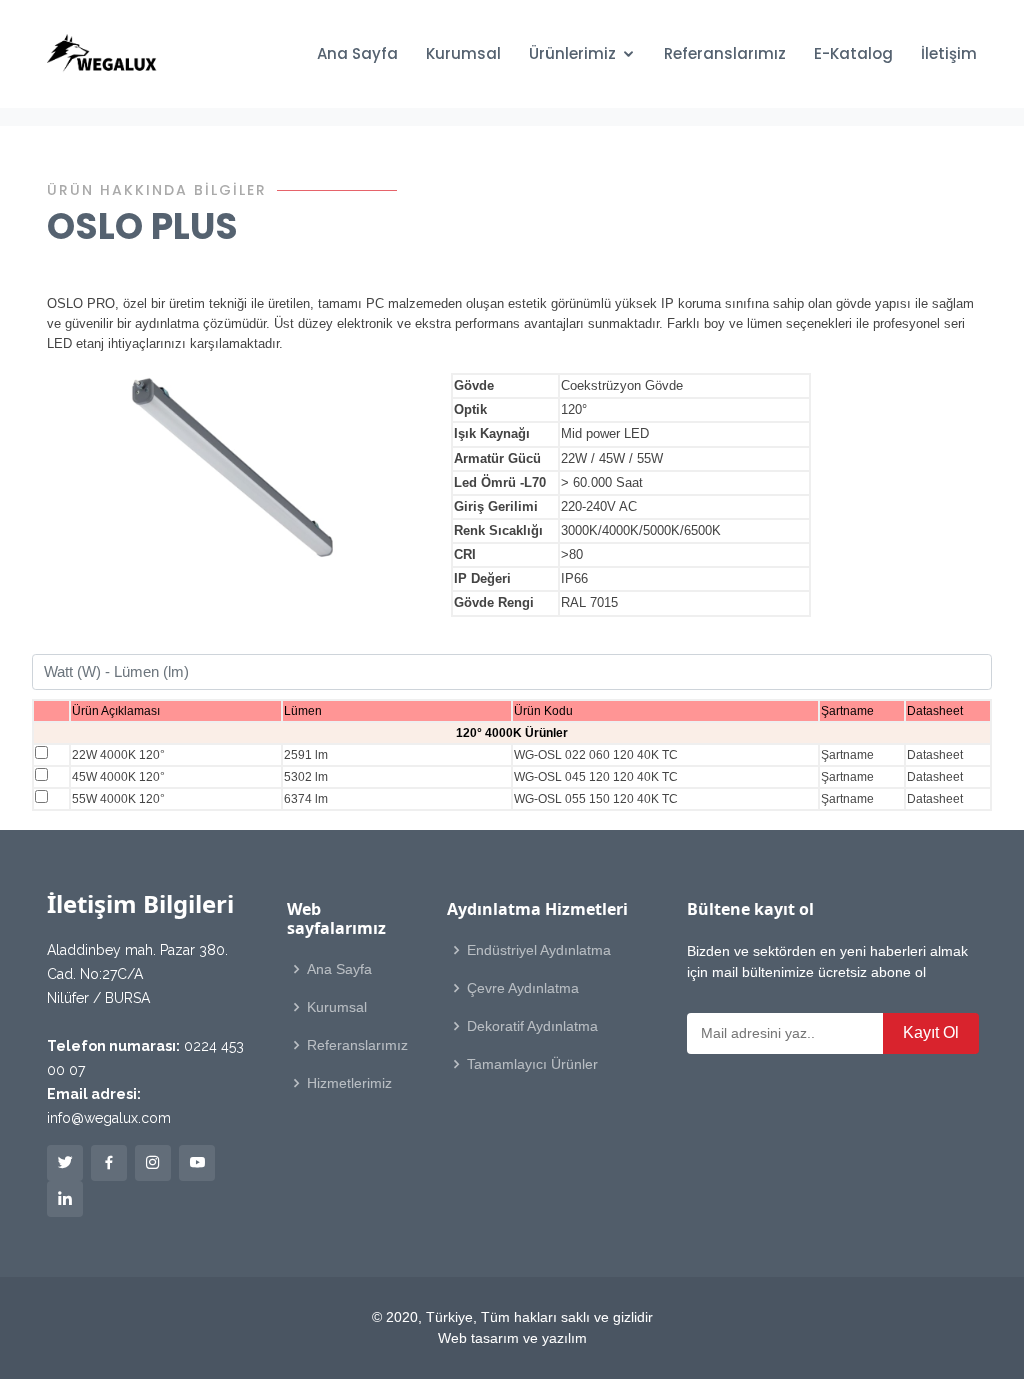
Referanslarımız (725, 53)
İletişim (949, 53)
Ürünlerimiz (572, 53)
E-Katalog (853, 53)
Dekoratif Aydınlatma (532, 1026)
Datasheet (935, 755)
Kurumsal (463, 53)
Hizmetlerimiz (349, 1083)
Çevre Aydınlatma (523, 988)
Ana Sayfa (357, 53)
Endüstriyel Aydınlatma (539, 950)
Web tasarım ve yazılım (512, 1338)
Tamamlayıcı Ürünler (532, 1064)
